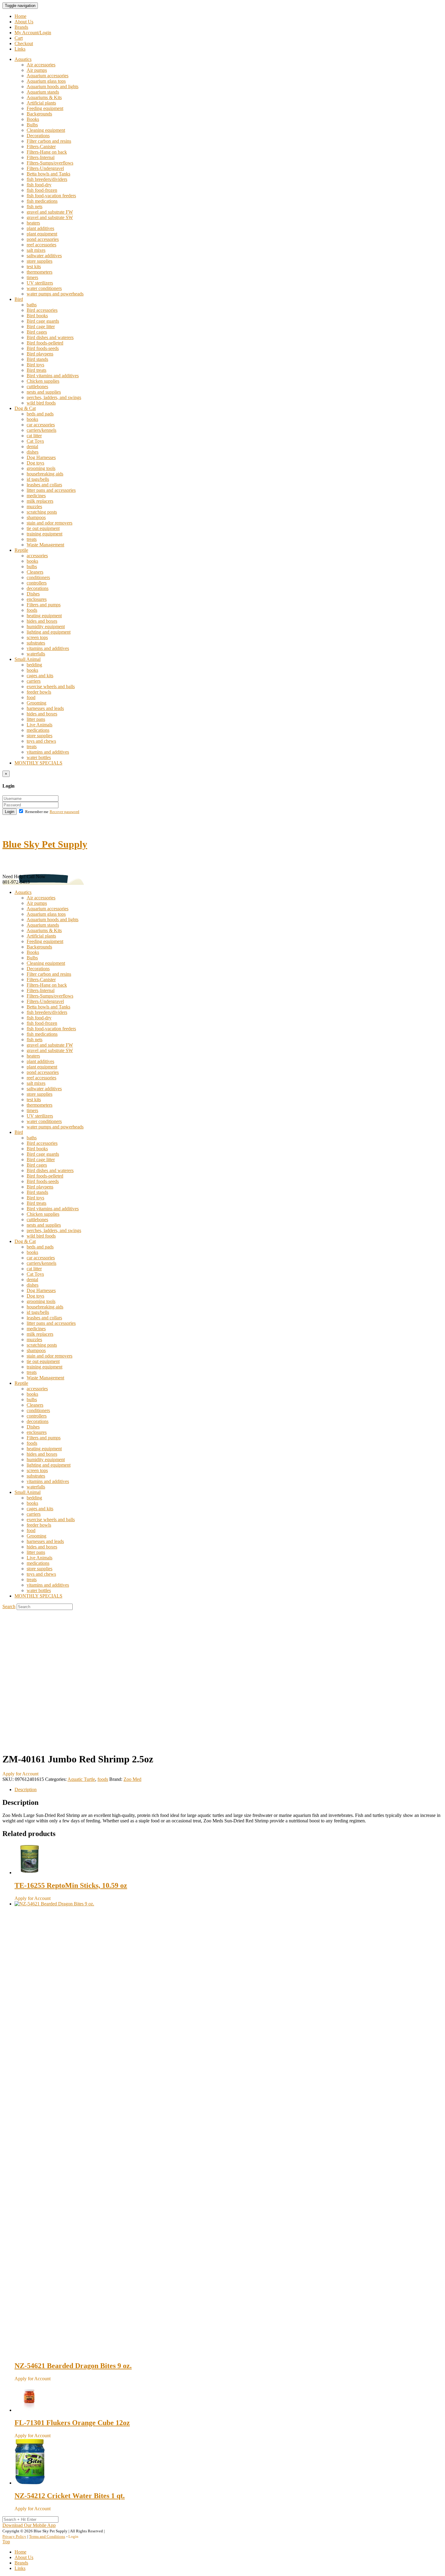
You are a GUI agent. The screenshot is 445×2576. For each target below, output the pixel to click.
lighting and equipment (49, 632)
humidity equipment (46, 627)
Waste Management (45, 545)
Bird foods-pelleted (45, 343)
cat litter (34, 436)
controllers (37, 583)
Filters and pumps (44, 605)
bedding (34, 665)
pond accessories (43, 239)
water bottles (39, 757)
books (32, 419)
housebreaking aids (45, 474)
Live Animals (40, 725)
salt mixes (36, 250)
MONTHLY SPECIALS (38, 763)
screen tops (37, 637)
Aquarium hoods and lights (53, 87)
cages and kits (40, 676)
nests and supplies (44, 392)
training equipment (44, 534)
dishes (33, 452)
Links (20, 49)
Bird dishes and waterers (50, 337)
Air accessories (41, 65)
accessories (37, 556)
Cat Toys (35, 441)
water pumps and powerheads (55, 294)
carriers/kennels (41, 430)
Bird (19, 299)
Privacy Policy (14, 2536)
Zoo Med (132, 1779)
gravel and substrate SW (50, 217)
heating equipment (44, 616)
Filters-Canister (41, 147)
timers (32, 277)
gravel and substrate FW (50, 212)
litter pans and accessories (51, 490)
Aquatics (23, 59)
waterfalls (36, 654)
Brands (21, 27)
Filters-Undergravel (45, 168)
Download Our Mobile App (29, 2525)
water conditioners (44, 288)
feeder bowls (39, 692)
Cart (19, 38)
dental (32, 447)
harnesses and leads (45, 708)
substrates (36, 643)
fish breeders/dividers (47, 179)
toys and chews (41, 741)
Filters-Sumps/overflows (50, 163)
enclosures (37, 599)
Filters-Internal (41, 157)
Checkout (24, 43)
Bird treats (36, 370)
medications (38, 730)
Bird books (37, 316)
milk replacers (40, 501)
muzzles (34, 507)
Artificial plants (41, 103)
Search (9, 1606)
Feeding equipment (45, 108)
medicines (36, 496)
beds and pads (40, 414)
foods (32, 610)
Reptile (21, 550)
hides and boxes (42, 621)
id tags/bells (38, 479)
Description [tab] (26, 1790)
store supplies (40, 261)
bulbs (32, 567)
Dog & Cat (25, 408)
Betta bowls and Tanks (48, 174)
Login (10, 812)
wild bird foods (41, 403)
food (31, 697)
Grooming (36, 703)
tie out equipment (43, 528)
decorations (38, 588)
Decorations (38, 136)
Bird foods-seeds (43, 348)
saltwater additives (44, 256)
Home (20, 16)
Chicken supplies (43, 381)
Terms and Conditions (47, 2536)
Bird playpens (40, 354)
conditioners (38, 577)
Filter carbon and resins (49, 141)
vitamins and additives (48, 648)
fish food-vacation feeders (51, 196)
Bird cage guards (43, 321)
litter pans (36, 719)
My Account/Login (33, 33)
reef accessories (41, 245)
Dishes (33, 594)
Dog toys (35, 463)
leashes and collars (44, 485)
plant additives (40, 228)
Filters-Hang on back (47, 152)
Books (33, 119)
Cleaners (35, 572)
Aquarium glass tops (46, 81)
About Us (24, 22)
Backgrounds (39, 114)
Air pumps (37, 70)
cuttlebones (37, 387)
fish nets (35, 207)
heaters (33, 223)
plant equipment (42, 234)
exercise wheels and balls (51, 686)
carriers (34, 681)
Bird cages (37, 332)
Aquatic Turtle (81, 1779)
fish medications (42, 201)
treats (32, 539)
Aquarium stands (43, 92)
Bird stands (37, 359)
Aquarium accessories (48, 76)
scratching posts (42, 512)
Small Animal (28, 659)
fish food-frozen (42, 190)
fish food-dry (39, 185)
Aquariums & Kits (44, 97)
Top (6, 2542)
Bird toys (35, 365)
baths (32, 305)
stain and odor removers (49, 523)
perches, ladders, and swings (54, 397)
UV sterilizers (40, 283)
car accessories (41, 425)
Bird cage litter (41, 327)
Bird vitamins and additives (53, 376)
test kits (34, 267)
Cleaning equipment (46, 130)
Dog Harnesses (41, 457)
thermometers (40, 272)
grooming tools (41, 468)
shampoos (36, 517)
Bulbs (32, 125)
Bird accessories (42, 310)
